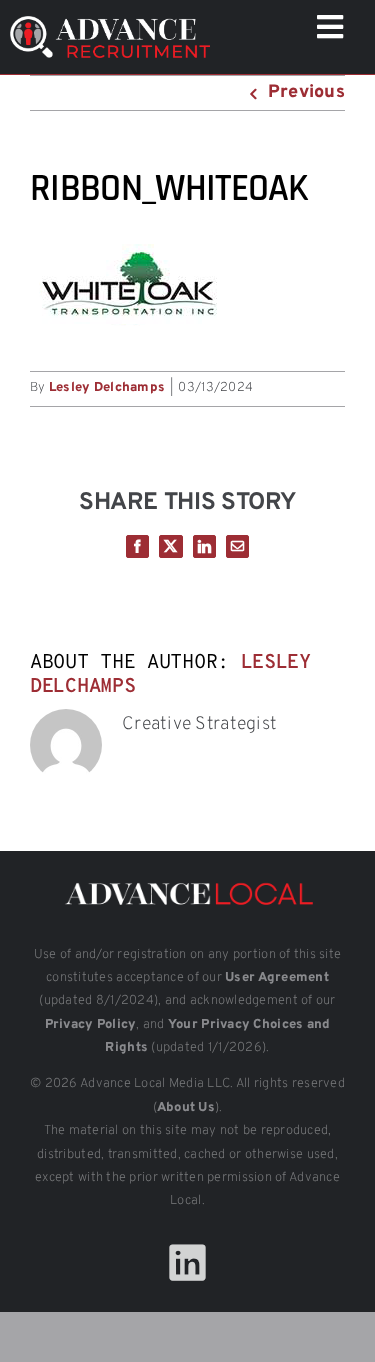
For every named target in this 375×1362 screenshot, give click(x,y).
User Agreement (277, 978)
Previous (306, 92)
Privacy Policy (91, 1025)
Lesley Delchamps (107, 388)
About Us (186, 1108)
